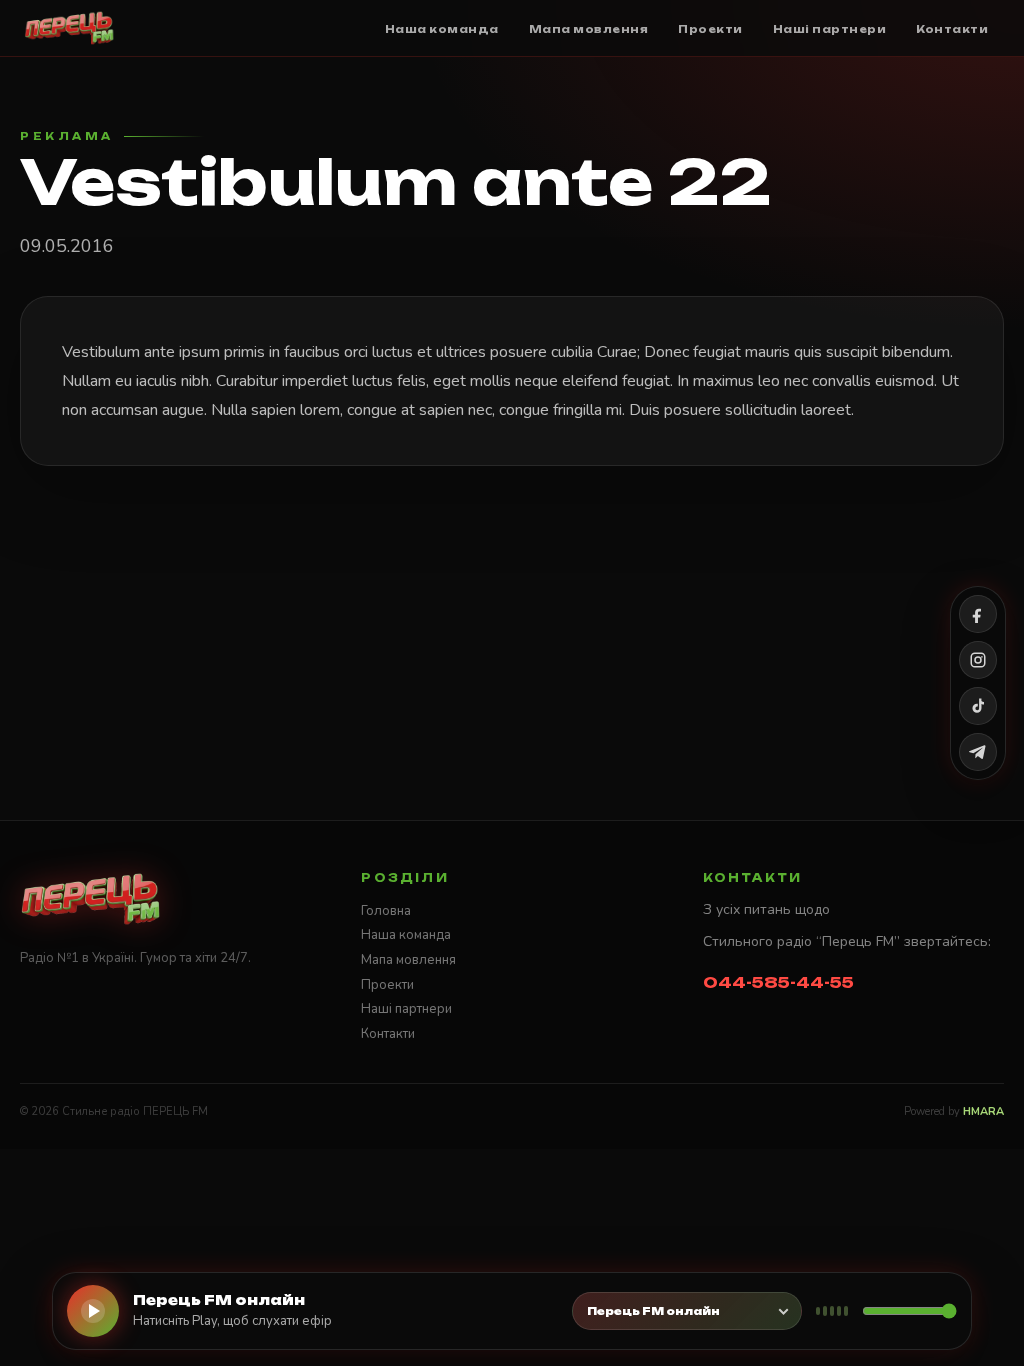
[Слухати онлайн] (93, 1311)
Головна (386, 911)
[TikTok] (978, 706)
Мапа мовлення (408, 960)
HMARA (983, 1111)
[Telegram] (978, 752)
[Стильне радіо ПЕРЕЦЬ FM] (69, 28)
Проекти (387, 985)
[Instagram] (978, 660)
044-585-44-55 (778, 982)
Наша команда (406, 935)
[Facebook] (978, 614)
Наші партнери (406, 1009)
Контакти (388, 1034)
